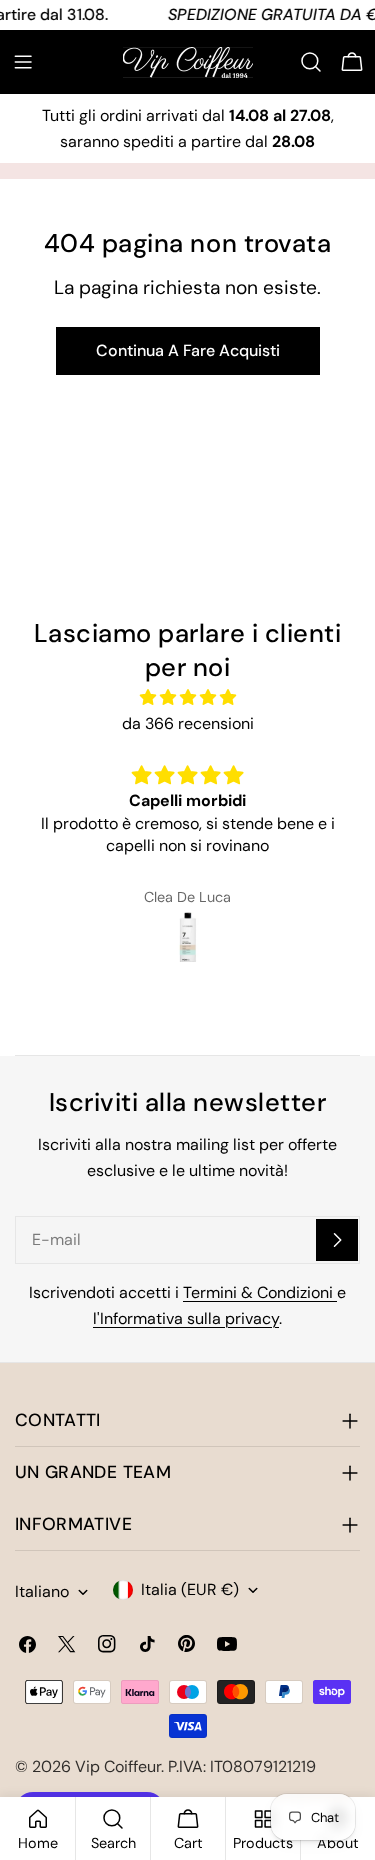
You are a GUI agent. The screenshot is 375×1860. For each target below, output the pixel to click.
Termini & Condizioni (260, 1292)
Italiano (42, 1591)
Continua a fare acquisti (188, 350)
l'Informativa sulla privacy (186, 1318)
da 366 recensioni (188, 723)
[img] (187, 697)
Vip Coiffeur (118, 1766)
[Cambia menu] (23, 62)
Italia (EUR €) (190, 1589)
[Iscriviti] (337, 1240)
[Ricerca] (311, 62)
